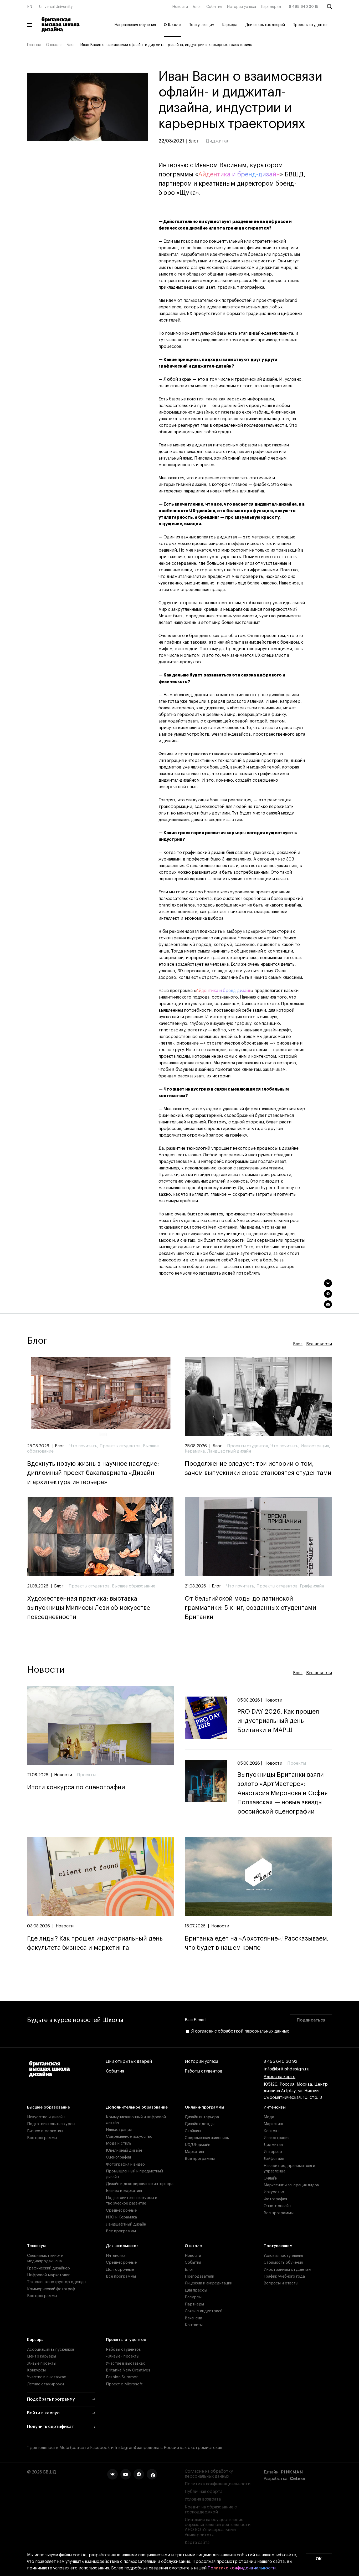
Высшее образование (48, 2107)
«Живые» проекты (123, 2356)
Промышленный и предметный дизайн (134, 2174)
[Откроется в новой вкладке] (112, 2474)
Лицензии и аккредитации (209, 2283)
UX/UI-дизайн (198, 2145)
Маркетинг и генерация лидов (291, 2185)
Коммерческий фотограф (51, 2289)
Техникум (36, 2246)
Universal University (56, 7)
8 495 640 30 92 (280, 2061)
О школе (54, 45)
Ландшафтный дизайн (126, 2224)
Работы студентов (204, 2071)
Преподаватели (199, 2276)
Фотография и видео (125, 2164)
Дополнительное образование (137, 2107)
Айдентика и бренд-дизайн (239, 174)
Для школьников (122, 2246)
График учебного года (284, 2276)
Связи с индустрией (204, 2311)
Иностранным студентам (287, 2270)
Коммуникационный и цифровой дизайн (136, 2120)
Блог (197, 7)
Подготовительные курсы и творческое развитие (132, 2201)
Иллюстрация (119, 2130)
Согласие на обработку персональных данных (209, 2474)
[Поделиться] (328, 1283)
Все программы (42, 2138)
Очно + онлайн (277, 2206)
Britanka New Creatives (128, 2370)
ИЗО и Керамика (121, 2217)
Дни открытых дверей (265, 25)
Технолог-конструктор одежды (57, 2282)
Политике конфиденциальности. (242, 2568)
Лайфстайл (274, 2159)
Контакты (194, 2325)
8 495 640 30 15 (304, 7)
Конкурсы (36, 2370)
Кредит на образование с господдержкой (211, 2510)
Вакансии (193, 2318)
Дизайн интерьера (202, 2117)
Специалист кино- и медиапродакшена (45, 2258)
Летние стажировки (45, 2384)
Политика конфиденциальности (218, 2484)
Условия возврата (203, 2499)
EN (30, 7)
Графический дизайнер (48, 2268)
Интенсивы (275, 2107)
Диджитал (273, 2145)
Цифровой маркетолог (48, 2275)
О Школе (172, 25)
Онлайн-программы (204, 2107)
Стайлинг (193, 2131)
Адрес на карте (279, 2077)
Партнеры (194, 2304)
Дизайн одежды (200, 2124)
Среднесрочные (121, 2210)
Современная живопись (207, 2138)
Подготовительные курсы (51, 2124)
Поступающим (201, 25)
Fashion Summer (122, 2377)
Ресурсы (193, 2297)
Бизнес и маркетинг (45, 2131)
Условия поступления (283, 2256)
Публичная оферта (204, 2492)
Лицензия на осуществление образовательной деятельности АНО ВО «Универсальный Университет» (218, 2527)
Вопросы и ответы (281, 2283)
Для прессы (196, 2290)
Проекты (86, 1775)
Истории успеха (242, 7)
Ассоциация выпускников (51, 2350)
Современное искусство (129, 2137)
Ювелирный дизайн (124, 2150)
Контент (271, 2131)
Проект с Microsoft (124, 2384)
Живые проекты (42, 2363)
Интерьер (273, 2152)
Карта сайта (197, 2543)
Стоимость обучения (283, 2262)
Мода (269, 2117)
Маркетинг (195, 2152)
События (214, 7)
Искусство (274, 2192)
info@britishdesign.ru (287, 2069)
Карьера (230, 25)
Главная (34, 45)
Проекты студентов (311, 25)
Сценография (118, 2157)
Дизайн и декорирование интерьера (140, 2184)
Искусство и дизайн (46, 2117)
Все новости (319, 1344)
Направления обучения (135, 25)
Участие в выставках (47, 2377)
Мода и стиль (119, 2143)
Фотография (275, 2199)
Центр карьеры (42, 2356)
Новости (180, 7)
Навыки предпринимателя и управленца (289, 2168)
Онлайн (270, 2178)
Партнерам (271, 7)
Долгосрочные (120, 2270)
